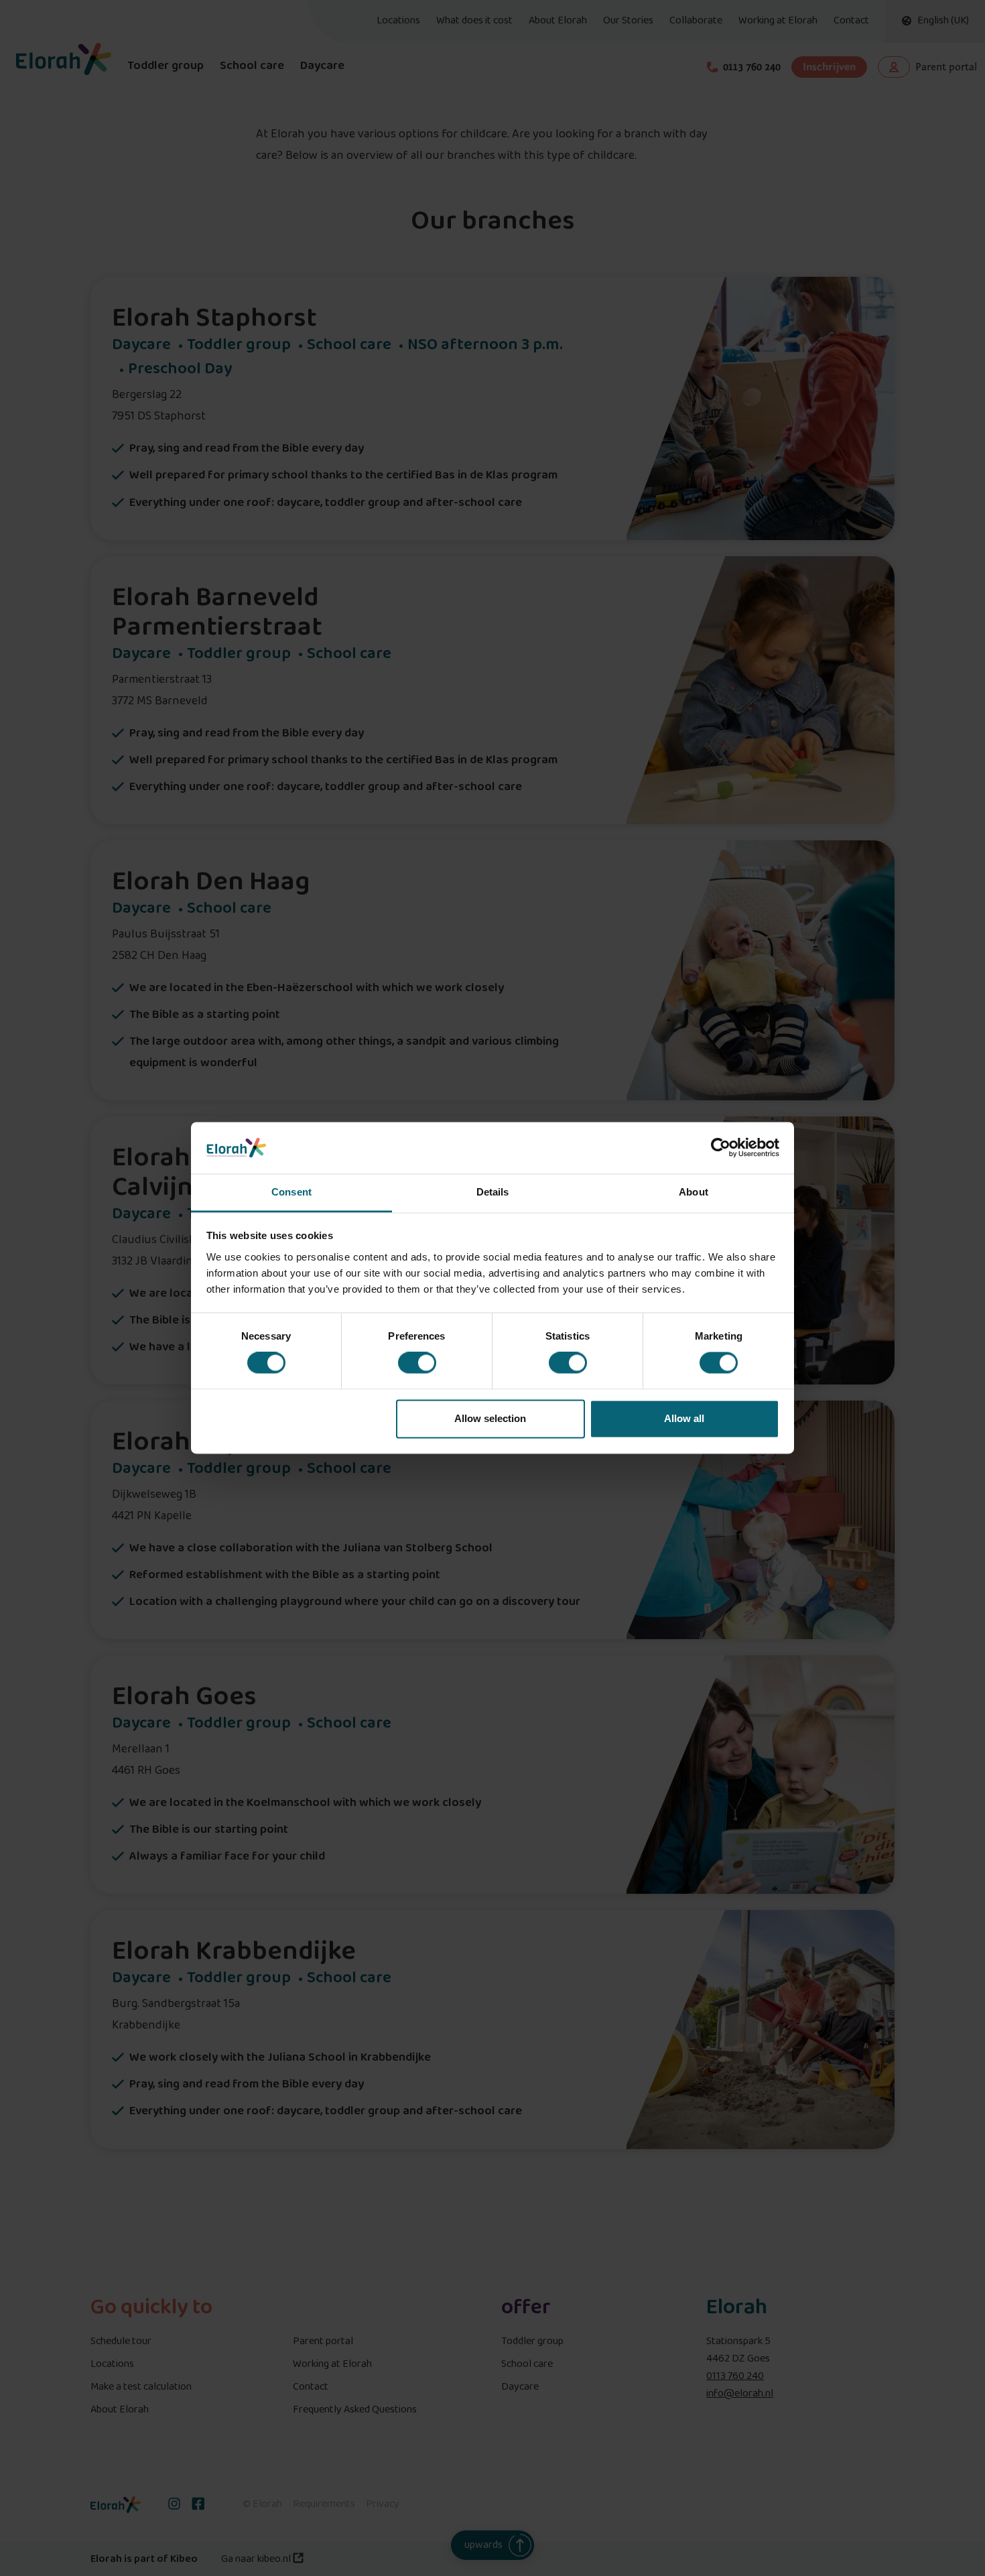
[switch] (417, 1363)
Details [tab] (493, 1192)
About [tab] (694, 1192)
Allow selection (490, 1418)
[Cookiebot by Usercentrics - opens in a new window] (721, 1148)
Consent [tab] (291, 1192)
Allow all (684, 1418)
